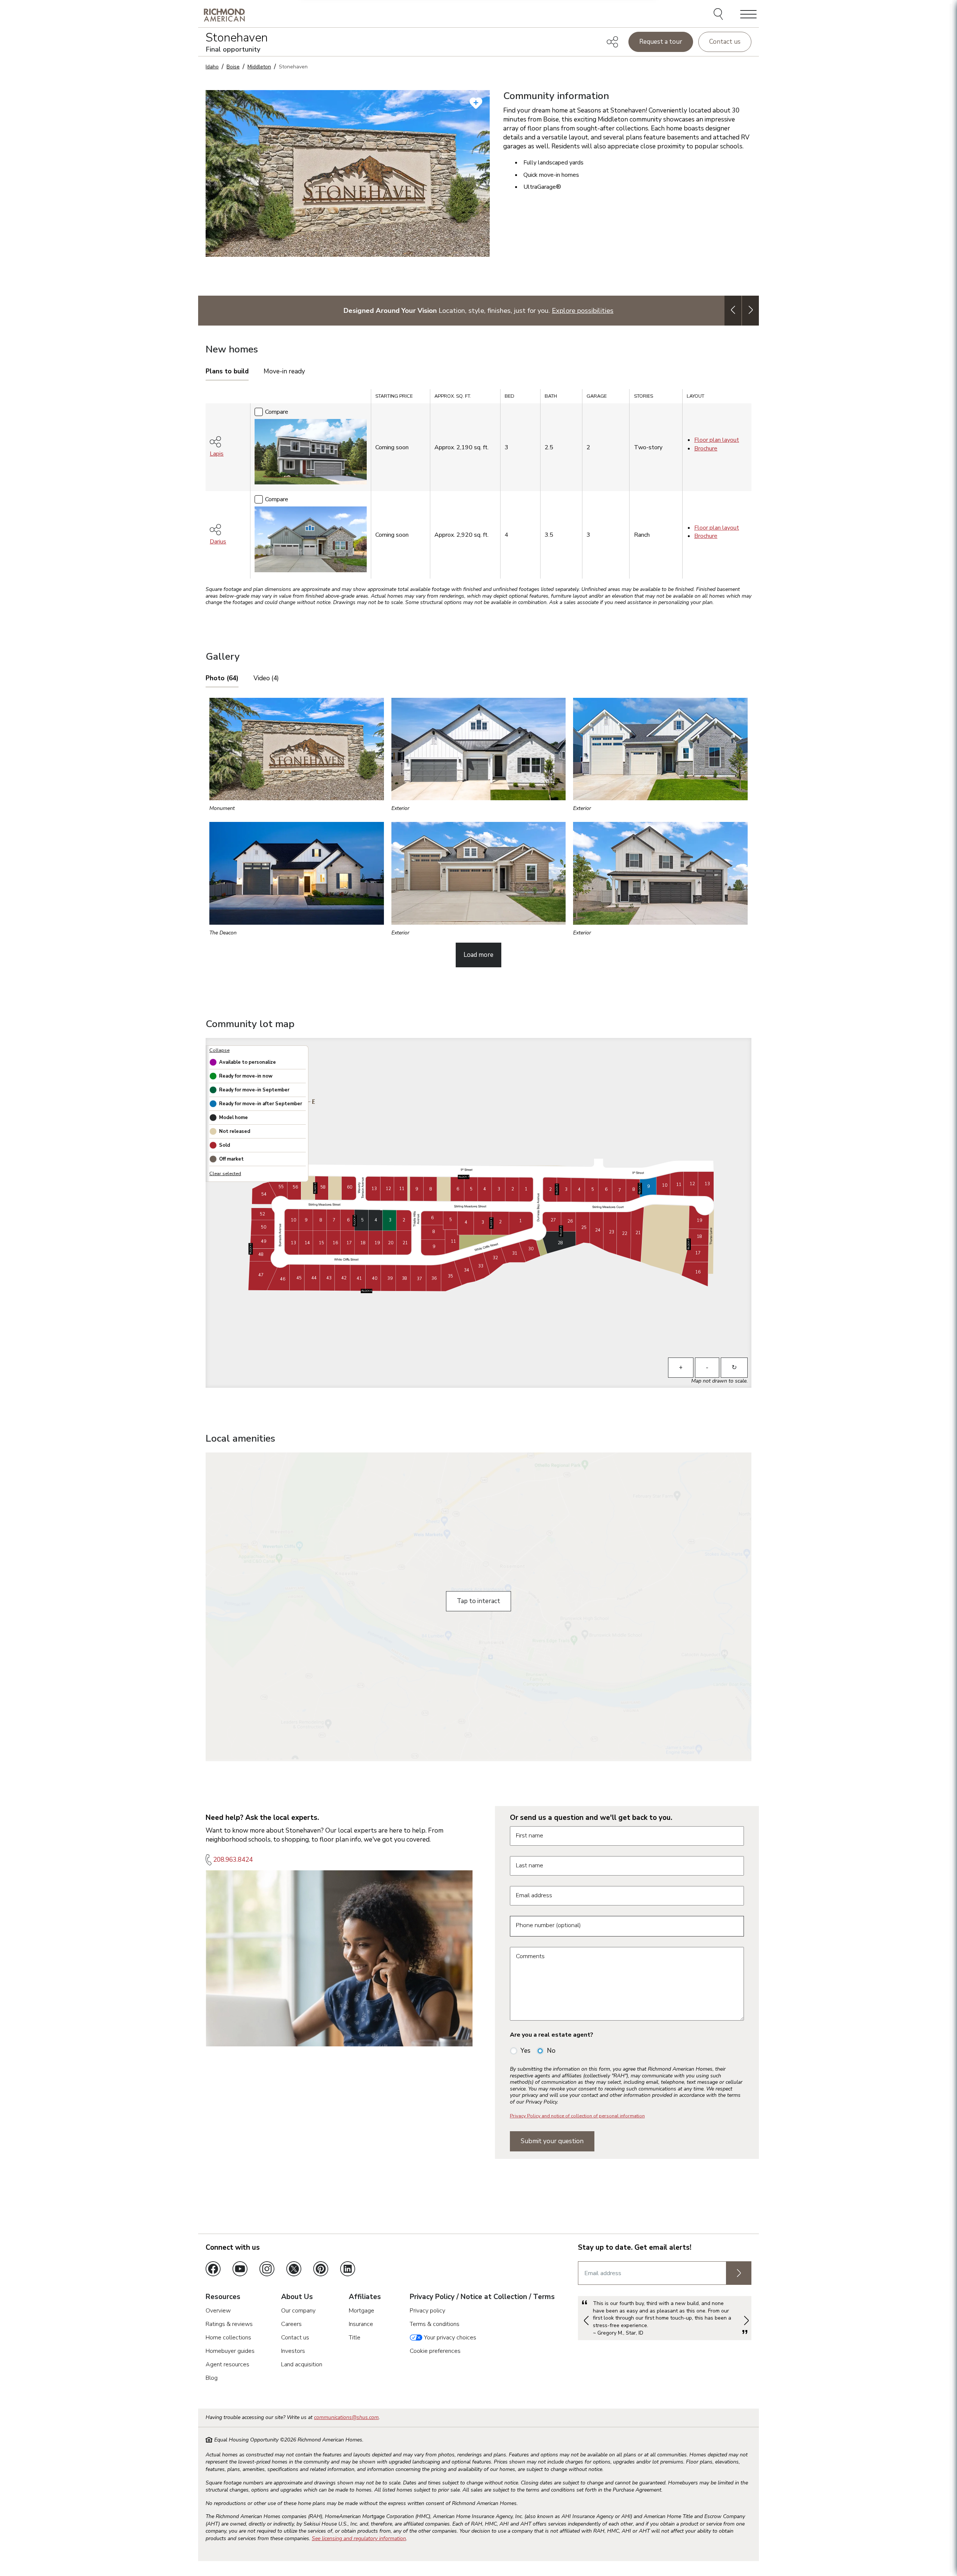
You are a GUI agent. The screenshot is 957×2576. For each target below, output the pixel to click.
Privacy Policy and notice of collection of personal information (577, 2116)
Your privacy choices (449, 2338)
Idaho (212, 67)
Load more (478, 955)
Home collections (228, 2338)
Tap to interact (478, 1601)
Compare (277, 412)
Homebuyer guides (230, 2351)
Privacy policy (427, 2311)
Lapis (217, 454)
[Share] (612, 42)
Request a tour (661, 42)
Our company (298, 2311)
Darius (218, 542)
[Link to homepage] (224, 15)
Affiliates (365, 2297)
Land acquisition (302, 2364)
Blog (212, 2378)
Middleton (259, 67)
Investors (293, 2351)
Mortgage (361, 2311)
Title (355, 2338)
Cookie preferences (435, 2351)
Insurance (361, 2324)
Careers (291, 2324)
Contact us (725, 42)
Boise (233, 67)
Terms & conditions (435, 2324)
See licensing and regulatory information (359, 2538)
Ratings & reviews (229, 2324)
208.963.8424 (233, 1860)
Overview (218, 2311)
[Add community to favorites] (476, 103)
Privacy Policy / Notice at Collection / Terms (482, 2297)
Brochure (706, 449)
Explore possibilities (583, 310)
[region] (478, 486)
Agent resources (227, 2364)
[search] (719, 15)
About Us (297, 2297)
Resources (223, 2297)
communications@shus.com (346, 2417)
